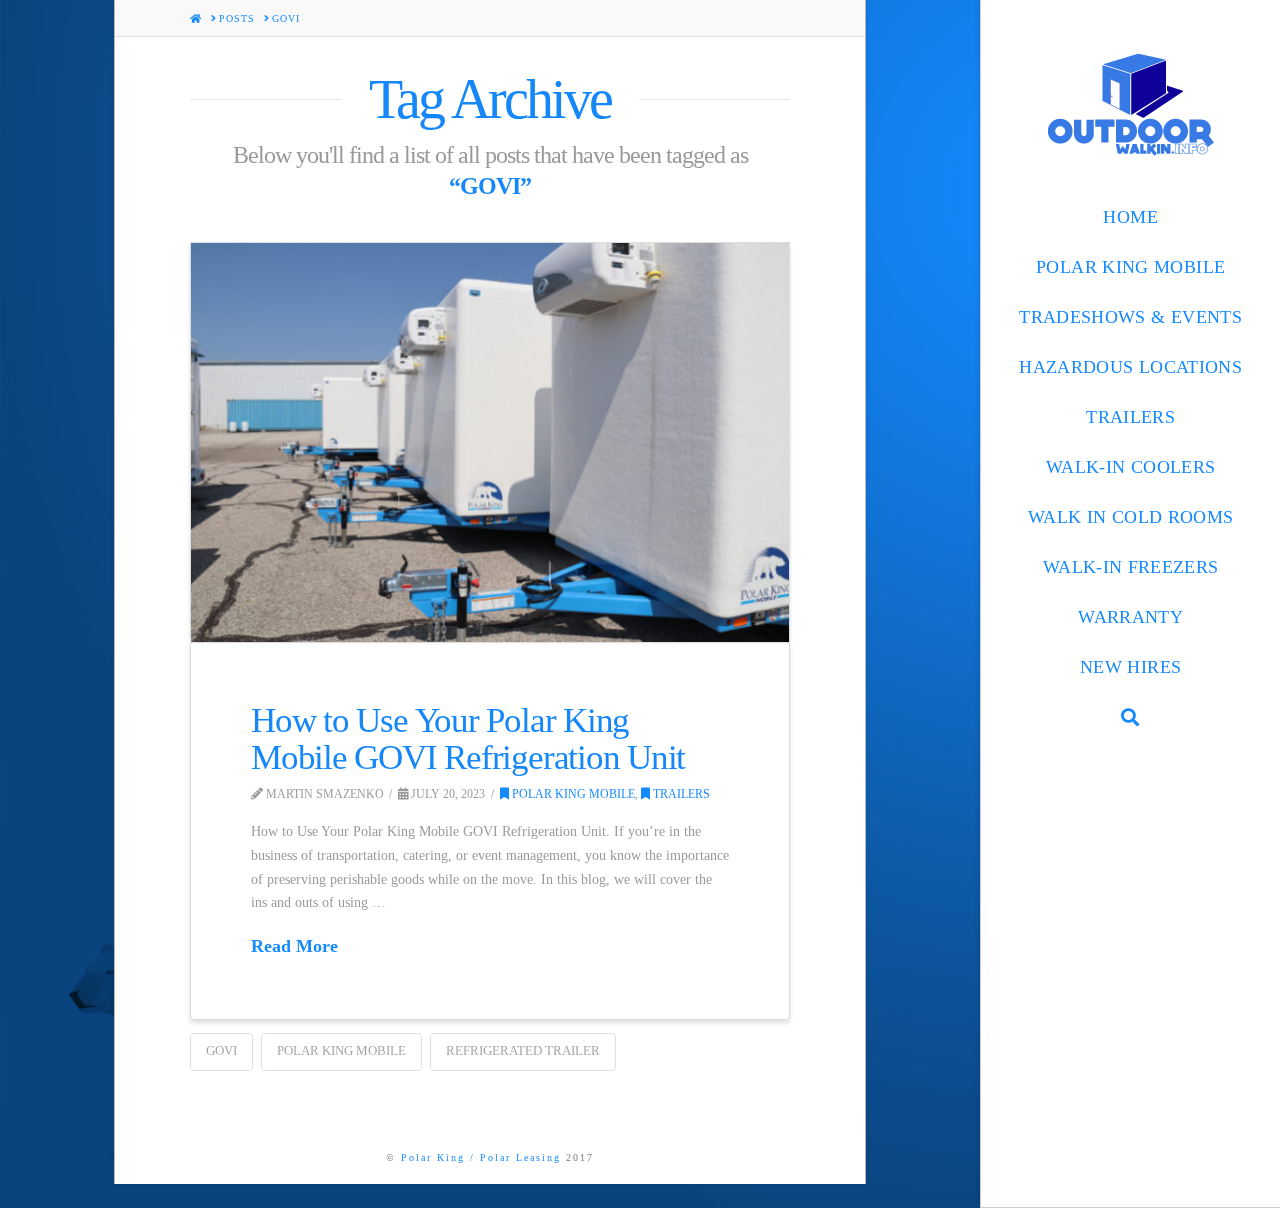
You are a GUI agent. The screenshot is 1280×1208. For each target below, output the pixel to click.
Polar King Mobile (572, 794)
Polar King (433, 1157)
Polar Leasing (520, 1157)
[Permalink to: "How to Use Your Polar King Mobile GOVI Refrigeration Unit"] (490, 442)
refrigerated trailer (523, 1050)
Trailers (680, 794)
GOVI (221, 1050)
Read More (294, 946)
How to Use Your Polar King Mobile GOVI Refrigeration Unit (468, 739)
